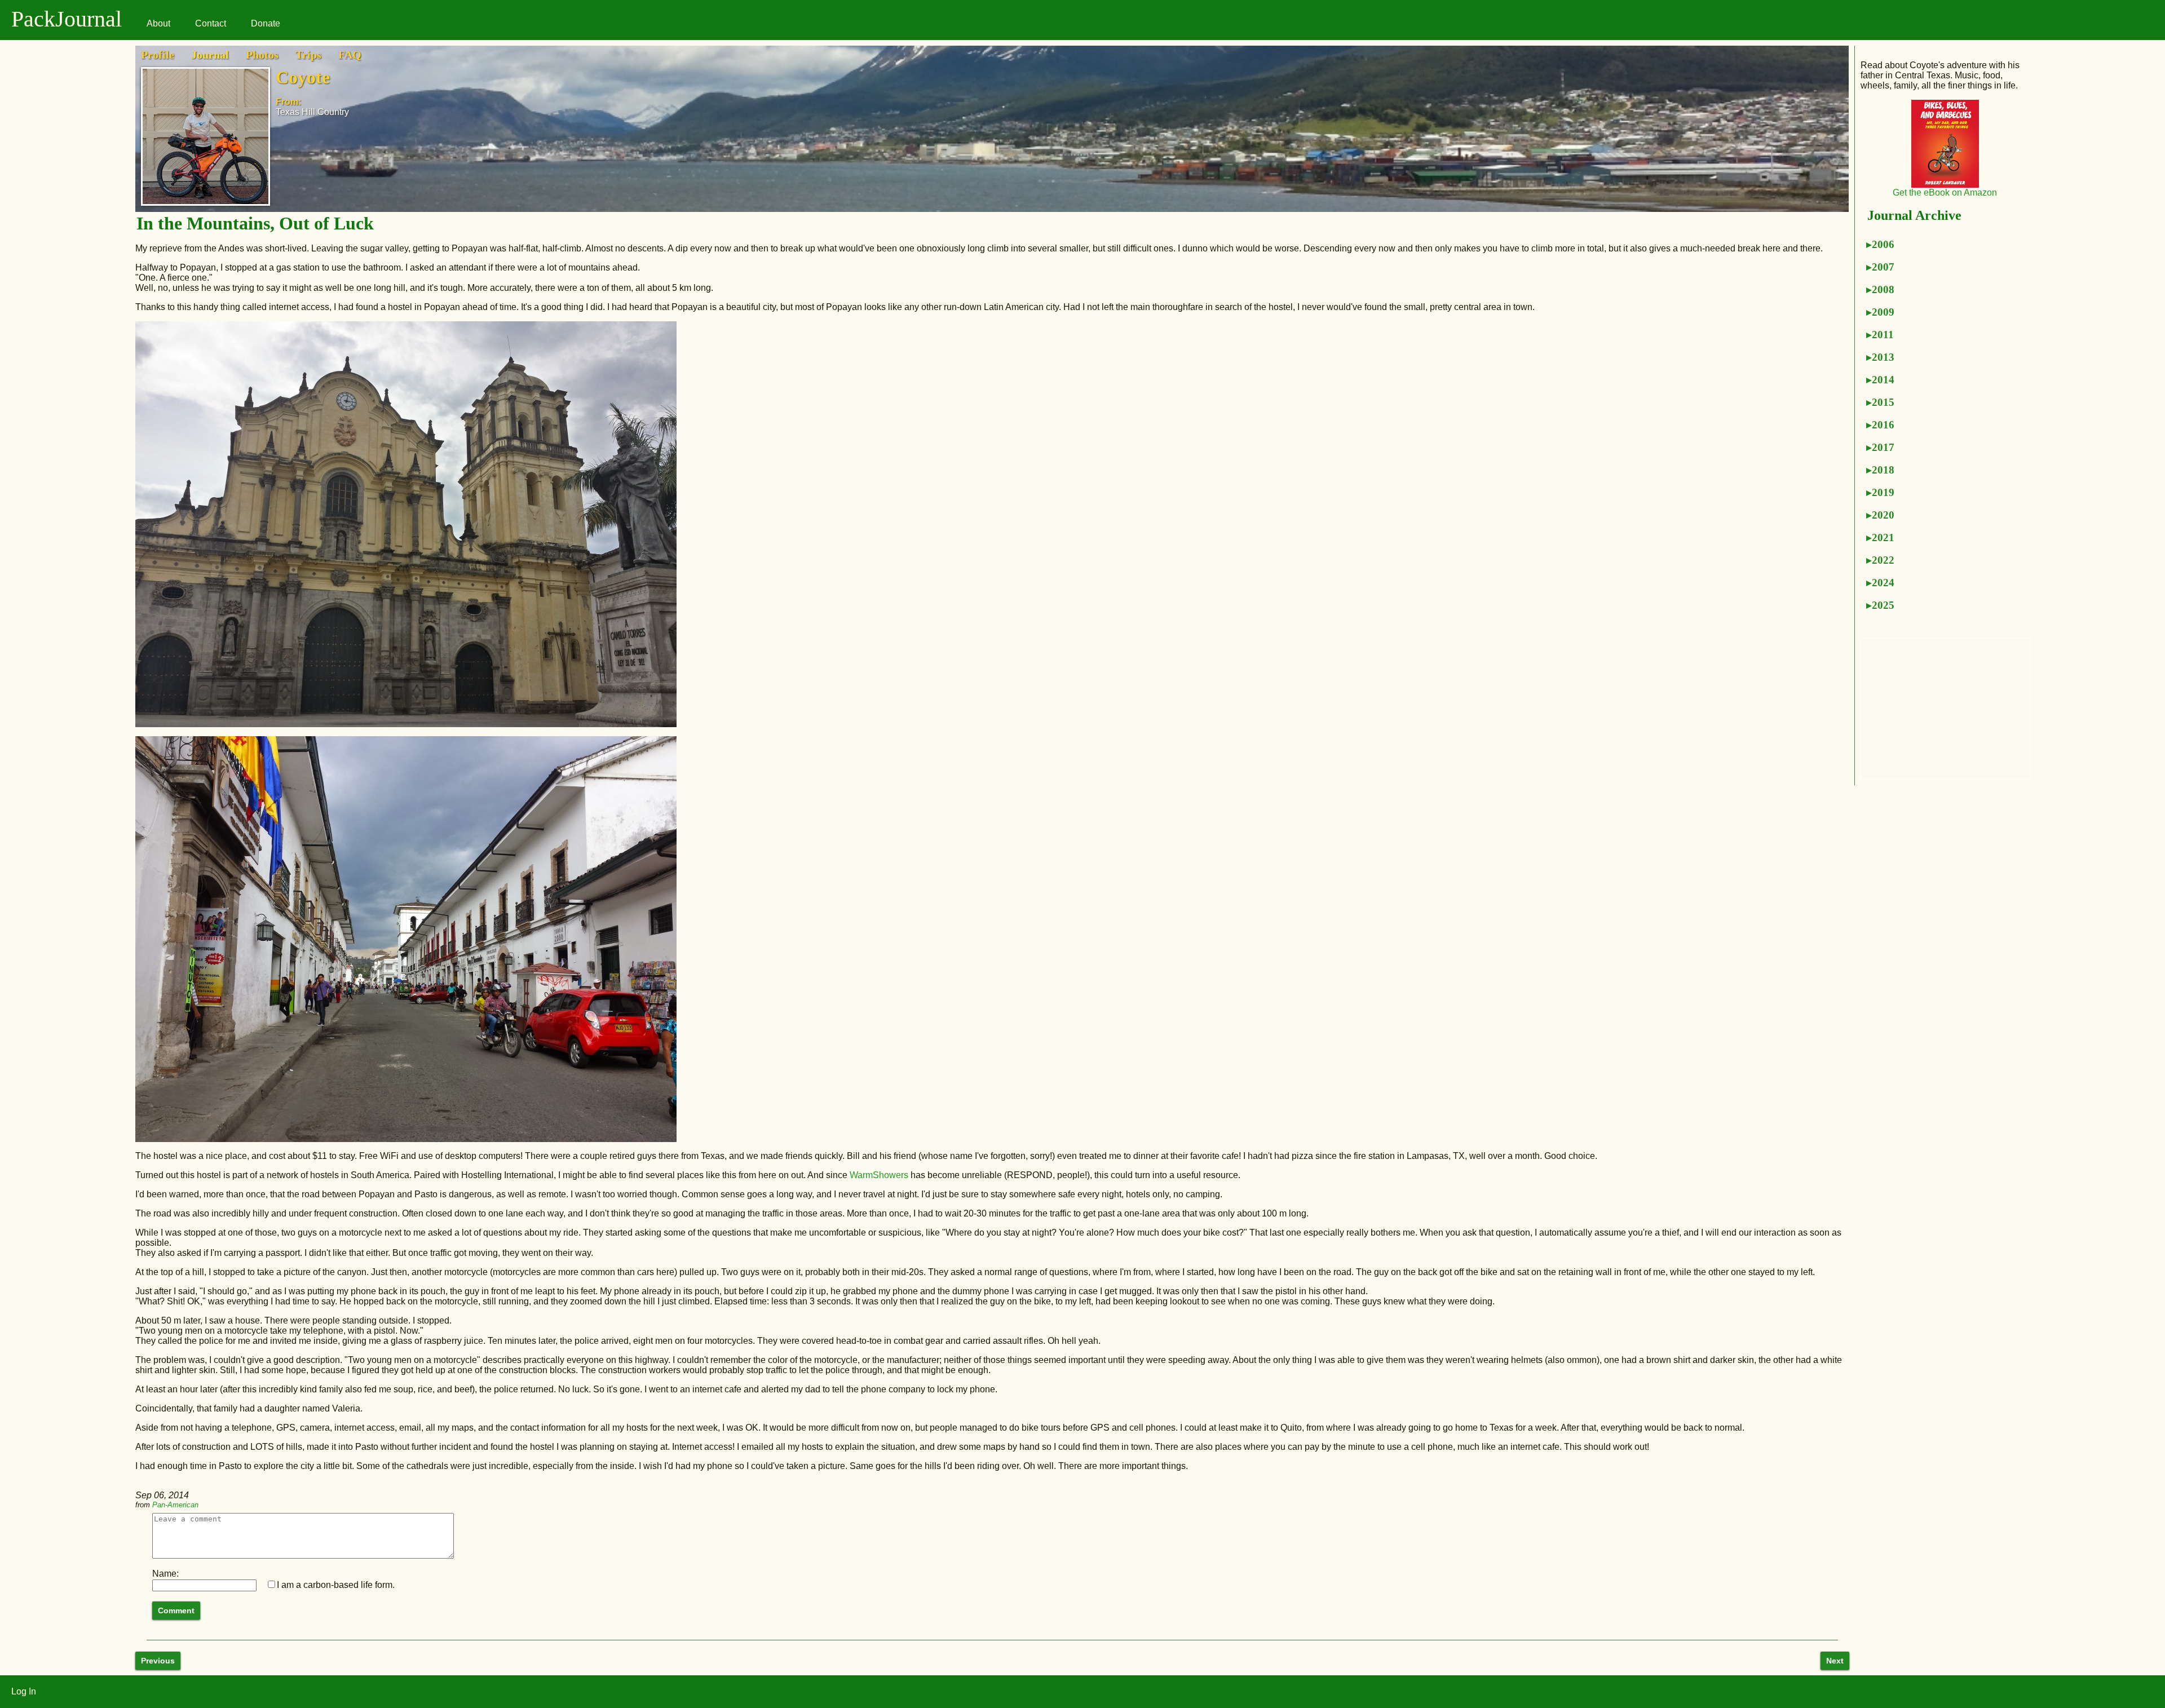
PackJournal (67, 19)
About (158, 23)
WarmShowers (879, 1175)
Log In (24, 1691)
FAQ (350, 55)
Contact (211, 23)
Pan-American (175, 1505)
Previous (158, 1661)
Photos (262, 55)
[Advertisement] (1946, 709)
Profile (158, 55)
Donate (266, 23)
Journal (210, 55)
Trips (308, 55)
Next (1835, 1661)
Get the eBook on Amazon (1945, 193)
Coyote (303, 77)
